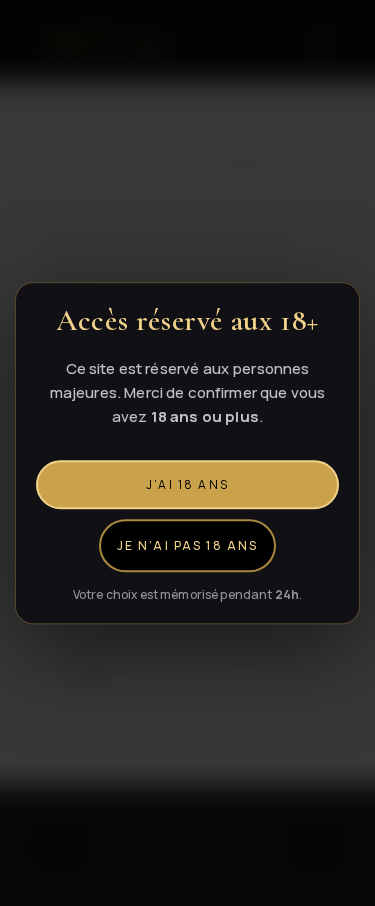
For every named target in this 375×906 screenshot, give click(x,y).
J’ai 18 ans (187, 484)
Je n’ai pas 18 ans (188, 545)
